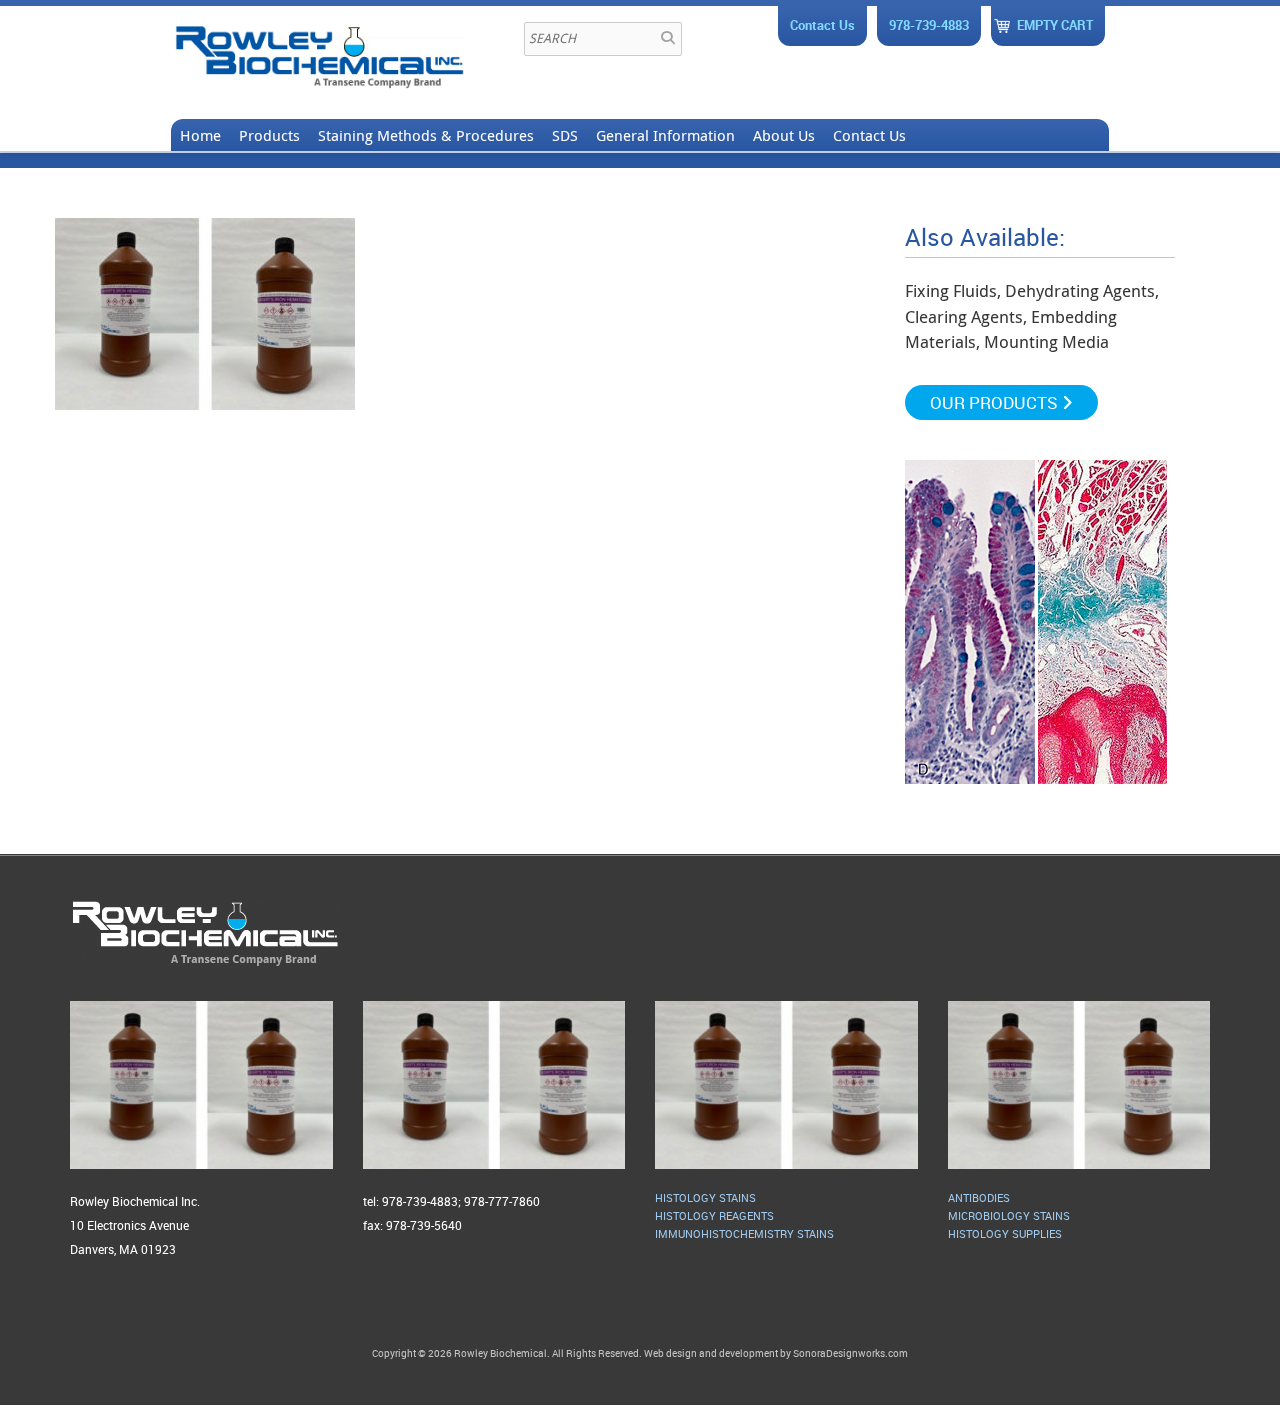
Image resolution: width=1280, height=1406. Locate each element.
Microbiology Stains (1009, 1215)
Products (269, 135)
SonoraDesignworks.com (850, 1353)
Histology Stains (705, 1197)
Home (200, 135)
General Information (665, 135)
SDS (565, 135)
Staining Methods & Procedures (426, 135)
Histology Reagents (714, 1215)
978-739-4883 (929, 25)
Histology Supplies (1005, 1233)
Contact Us (822, 25)
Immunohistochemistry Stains (744, 1233)
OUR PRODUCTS (996, 402)
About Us (784, 135)
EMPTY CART (1055, 25)
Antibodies (979, 1197)
